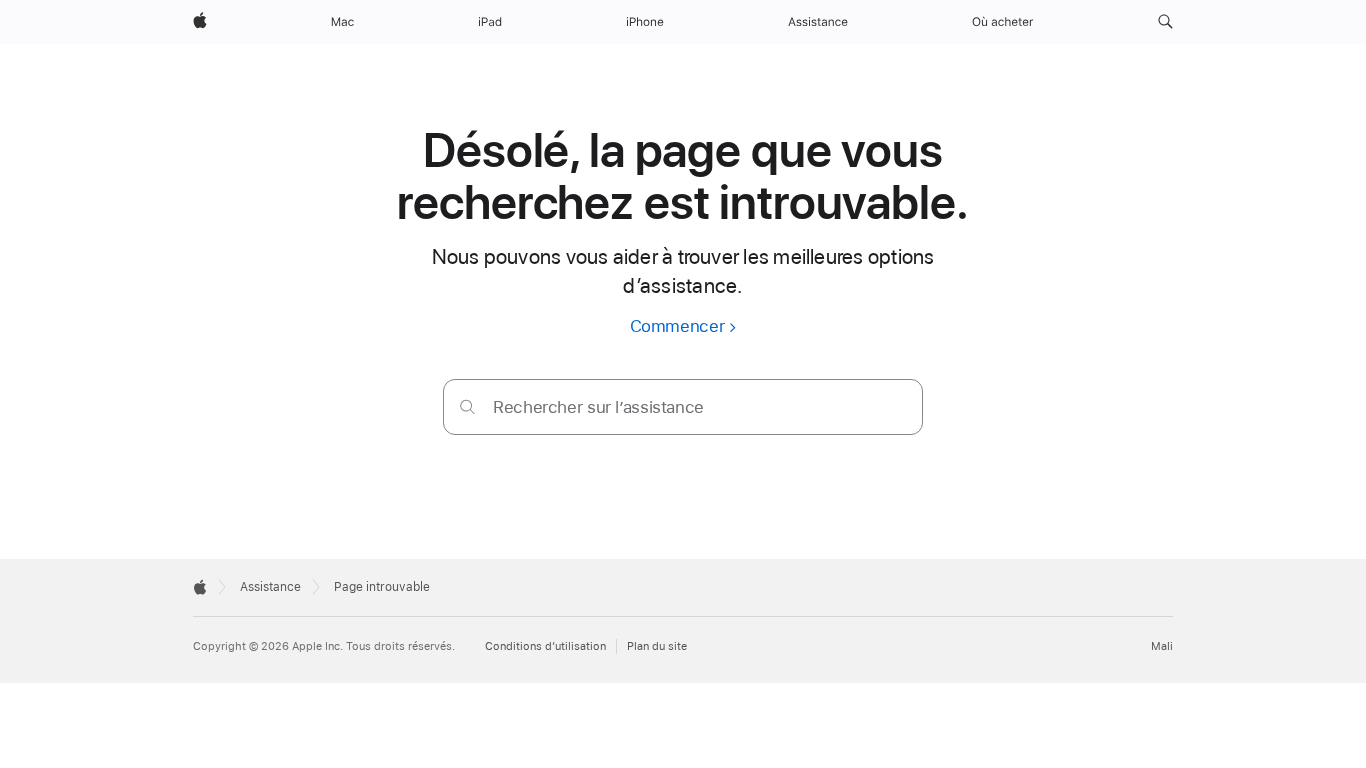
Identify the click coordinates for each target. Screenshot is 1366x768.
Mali (1162, 646)
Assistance (270, 587)
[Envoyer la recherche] (467, 406)
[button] (1165, 22)
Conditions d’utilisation (545, 646)
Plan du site (657, 646)
